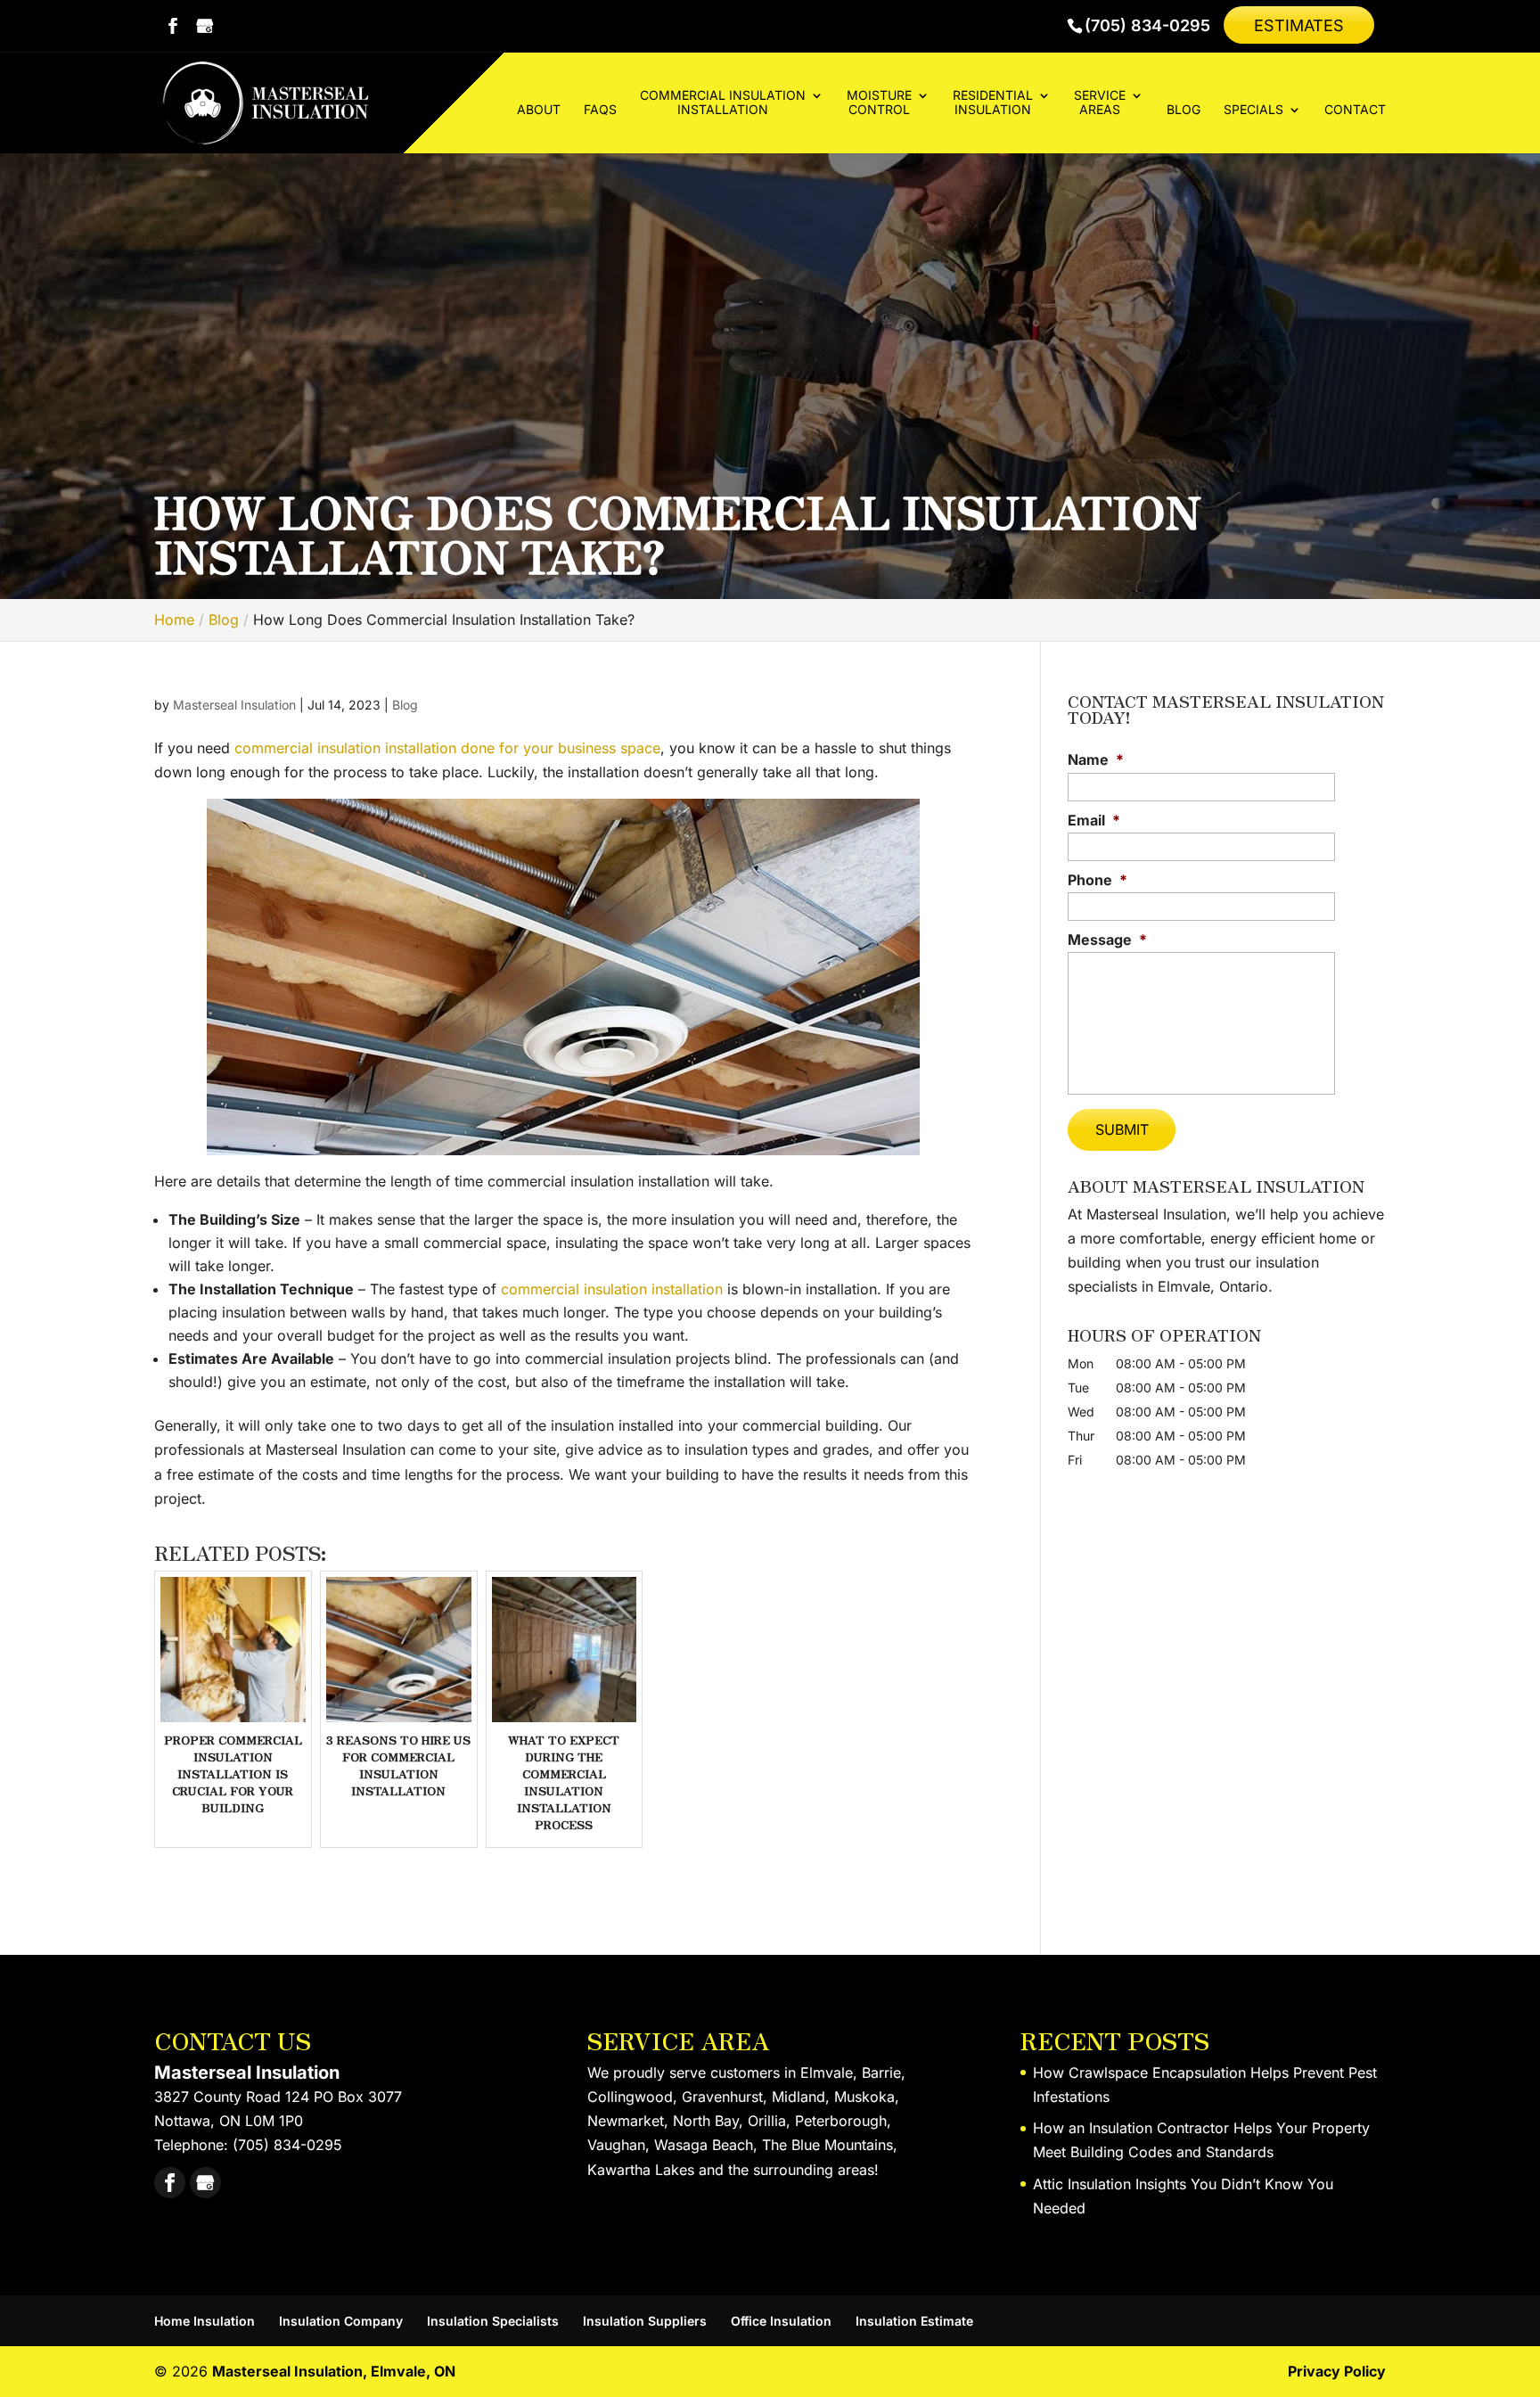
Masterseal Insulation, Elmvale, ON (334, 2371)
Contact (1355, 110)
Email (1094, 820)
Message (1107, 940)
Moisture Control (879, 103)
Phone (1098, 880)
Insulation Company (341, 2321)
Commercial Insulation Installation (723, 103)
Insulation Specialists (493, 2321)
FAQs (600, 110)
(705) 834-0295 (1147, 26)
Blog (1184, 110)
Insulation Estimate (914, 2321)
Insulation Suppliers (645, 2321)
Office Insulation (781, 2321)
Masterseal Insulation (234, 705)
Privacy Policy (1337, 2371)
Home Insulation (205, 2321)
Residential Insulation (993, 103)
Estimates (1299, 25)
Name (1096, 759)
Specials (1253, 110)
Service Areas (1100, 103)
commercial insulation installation (610, 1289)
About (539, 110)
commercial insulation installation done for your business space (445, 748)
